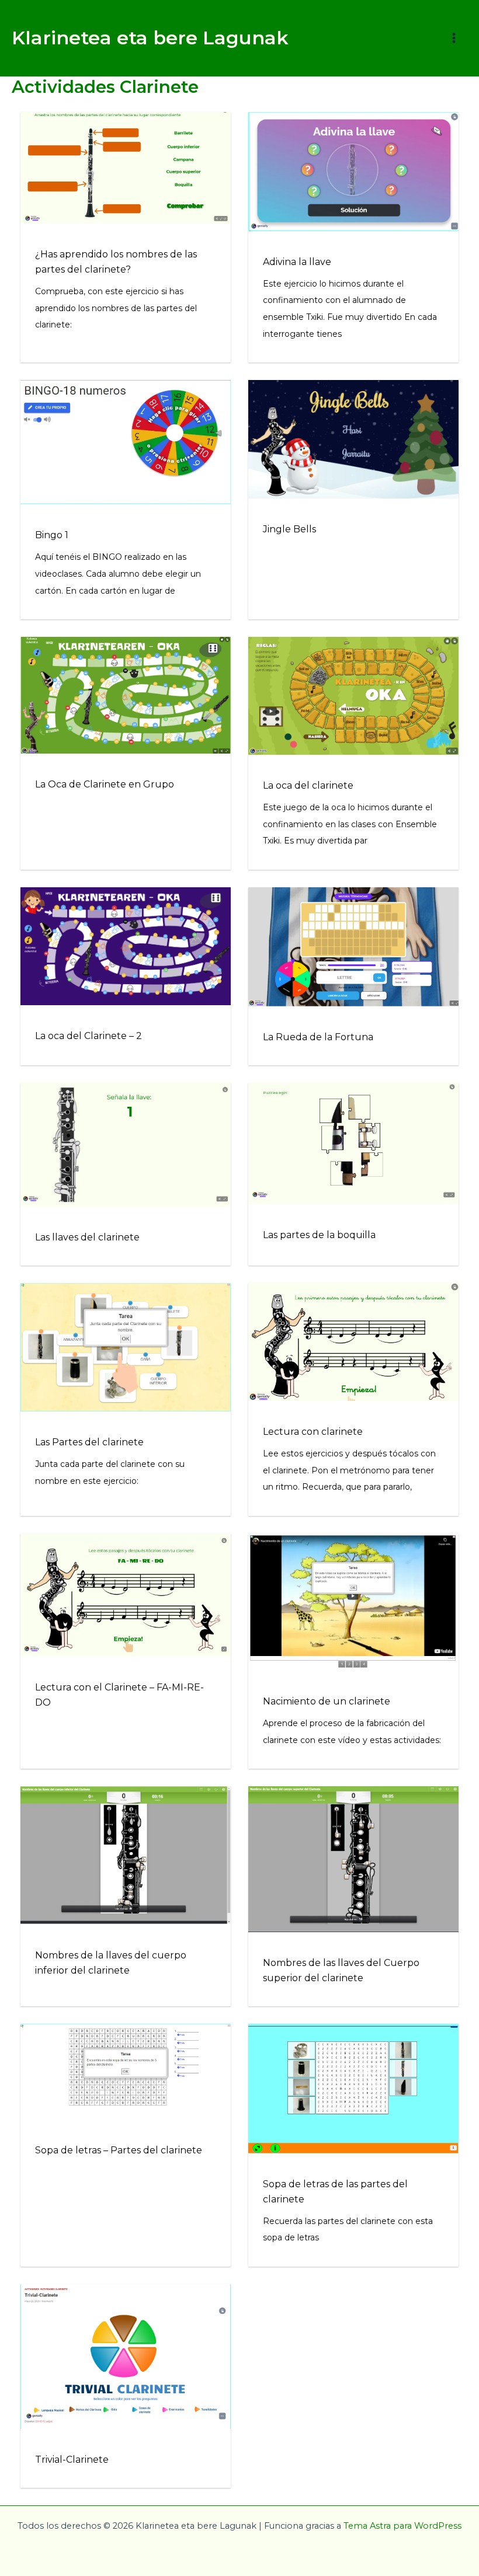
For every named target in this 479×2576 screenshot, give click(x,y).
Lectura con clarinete (313, 1432)
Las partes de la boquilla (319, 1235)
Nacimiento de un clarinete (327, 1701)
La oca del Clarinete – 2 (88, 1036)
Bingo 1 (52, 535)
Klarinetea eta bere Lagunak (150, 38)
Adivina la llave (297, 262)
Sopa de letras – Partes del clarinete (119, 2150)
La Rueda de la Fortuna (318, 1037)
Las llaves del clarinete (87, 1237)
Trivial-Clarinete (72, 2460)
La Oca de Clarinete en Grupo (105, 784)
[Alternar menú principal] (454, 38)
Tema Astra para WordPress (402, 2526)
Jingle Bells (289, 529)
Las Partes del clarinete (89, 1442)
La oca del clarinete (308, 785)
